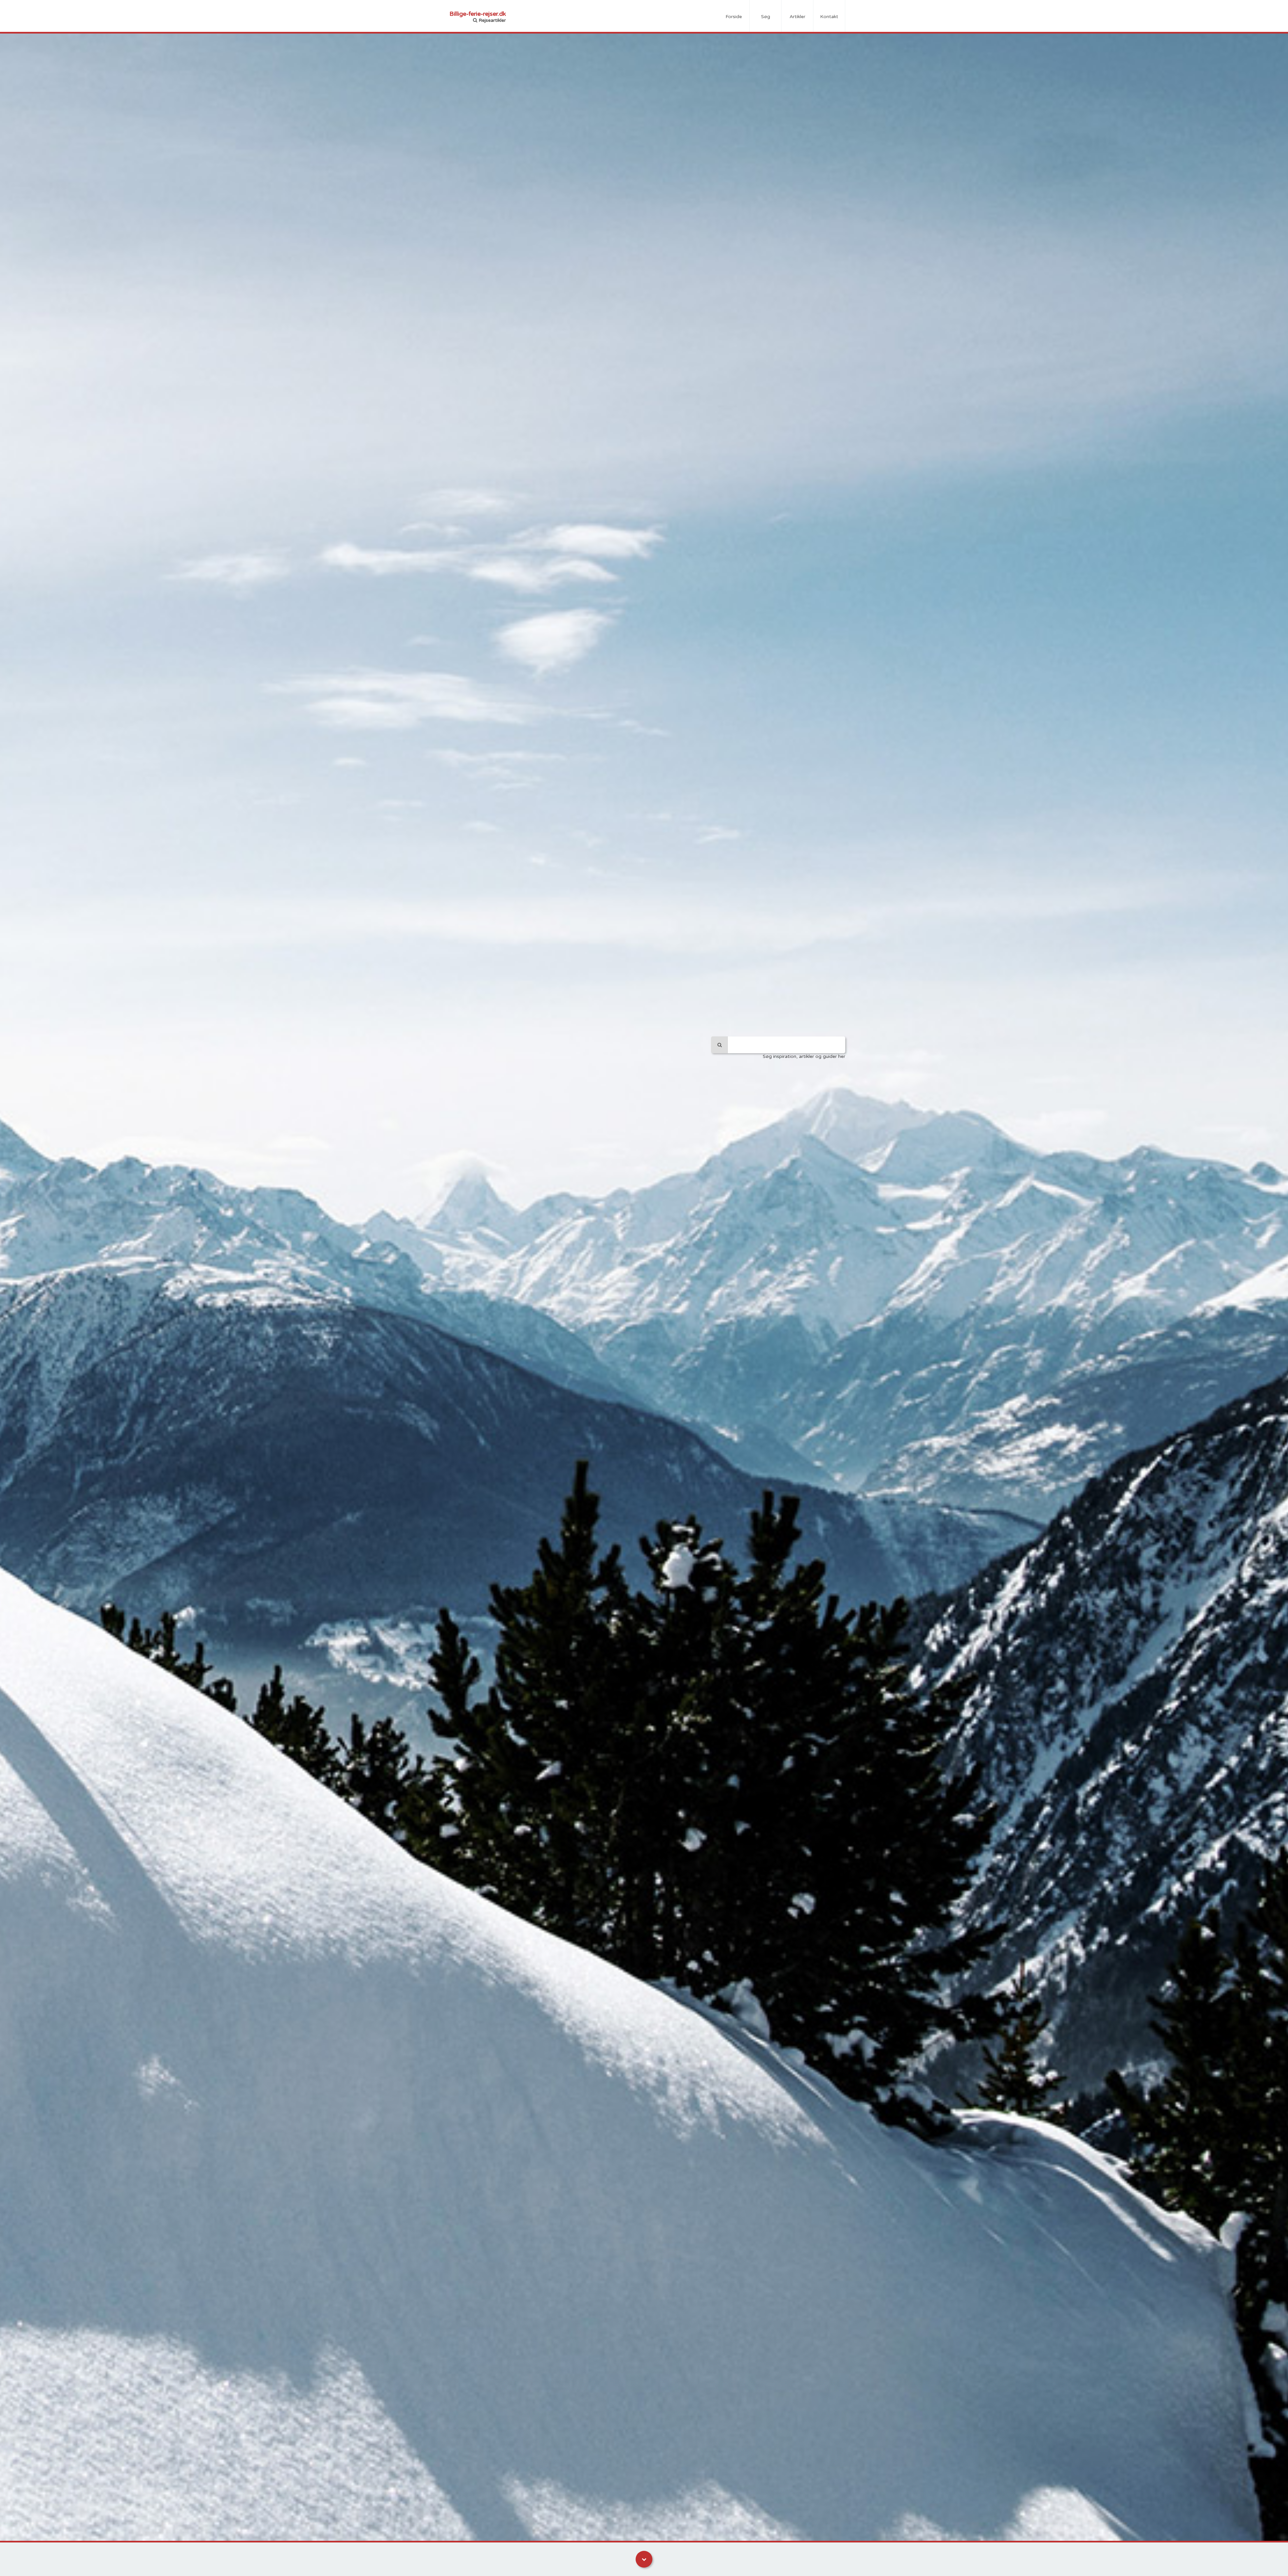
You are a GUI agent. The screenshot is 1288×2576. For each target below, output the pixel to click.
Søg (766, 17)
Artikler (797, 17)
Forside (734, 17)
